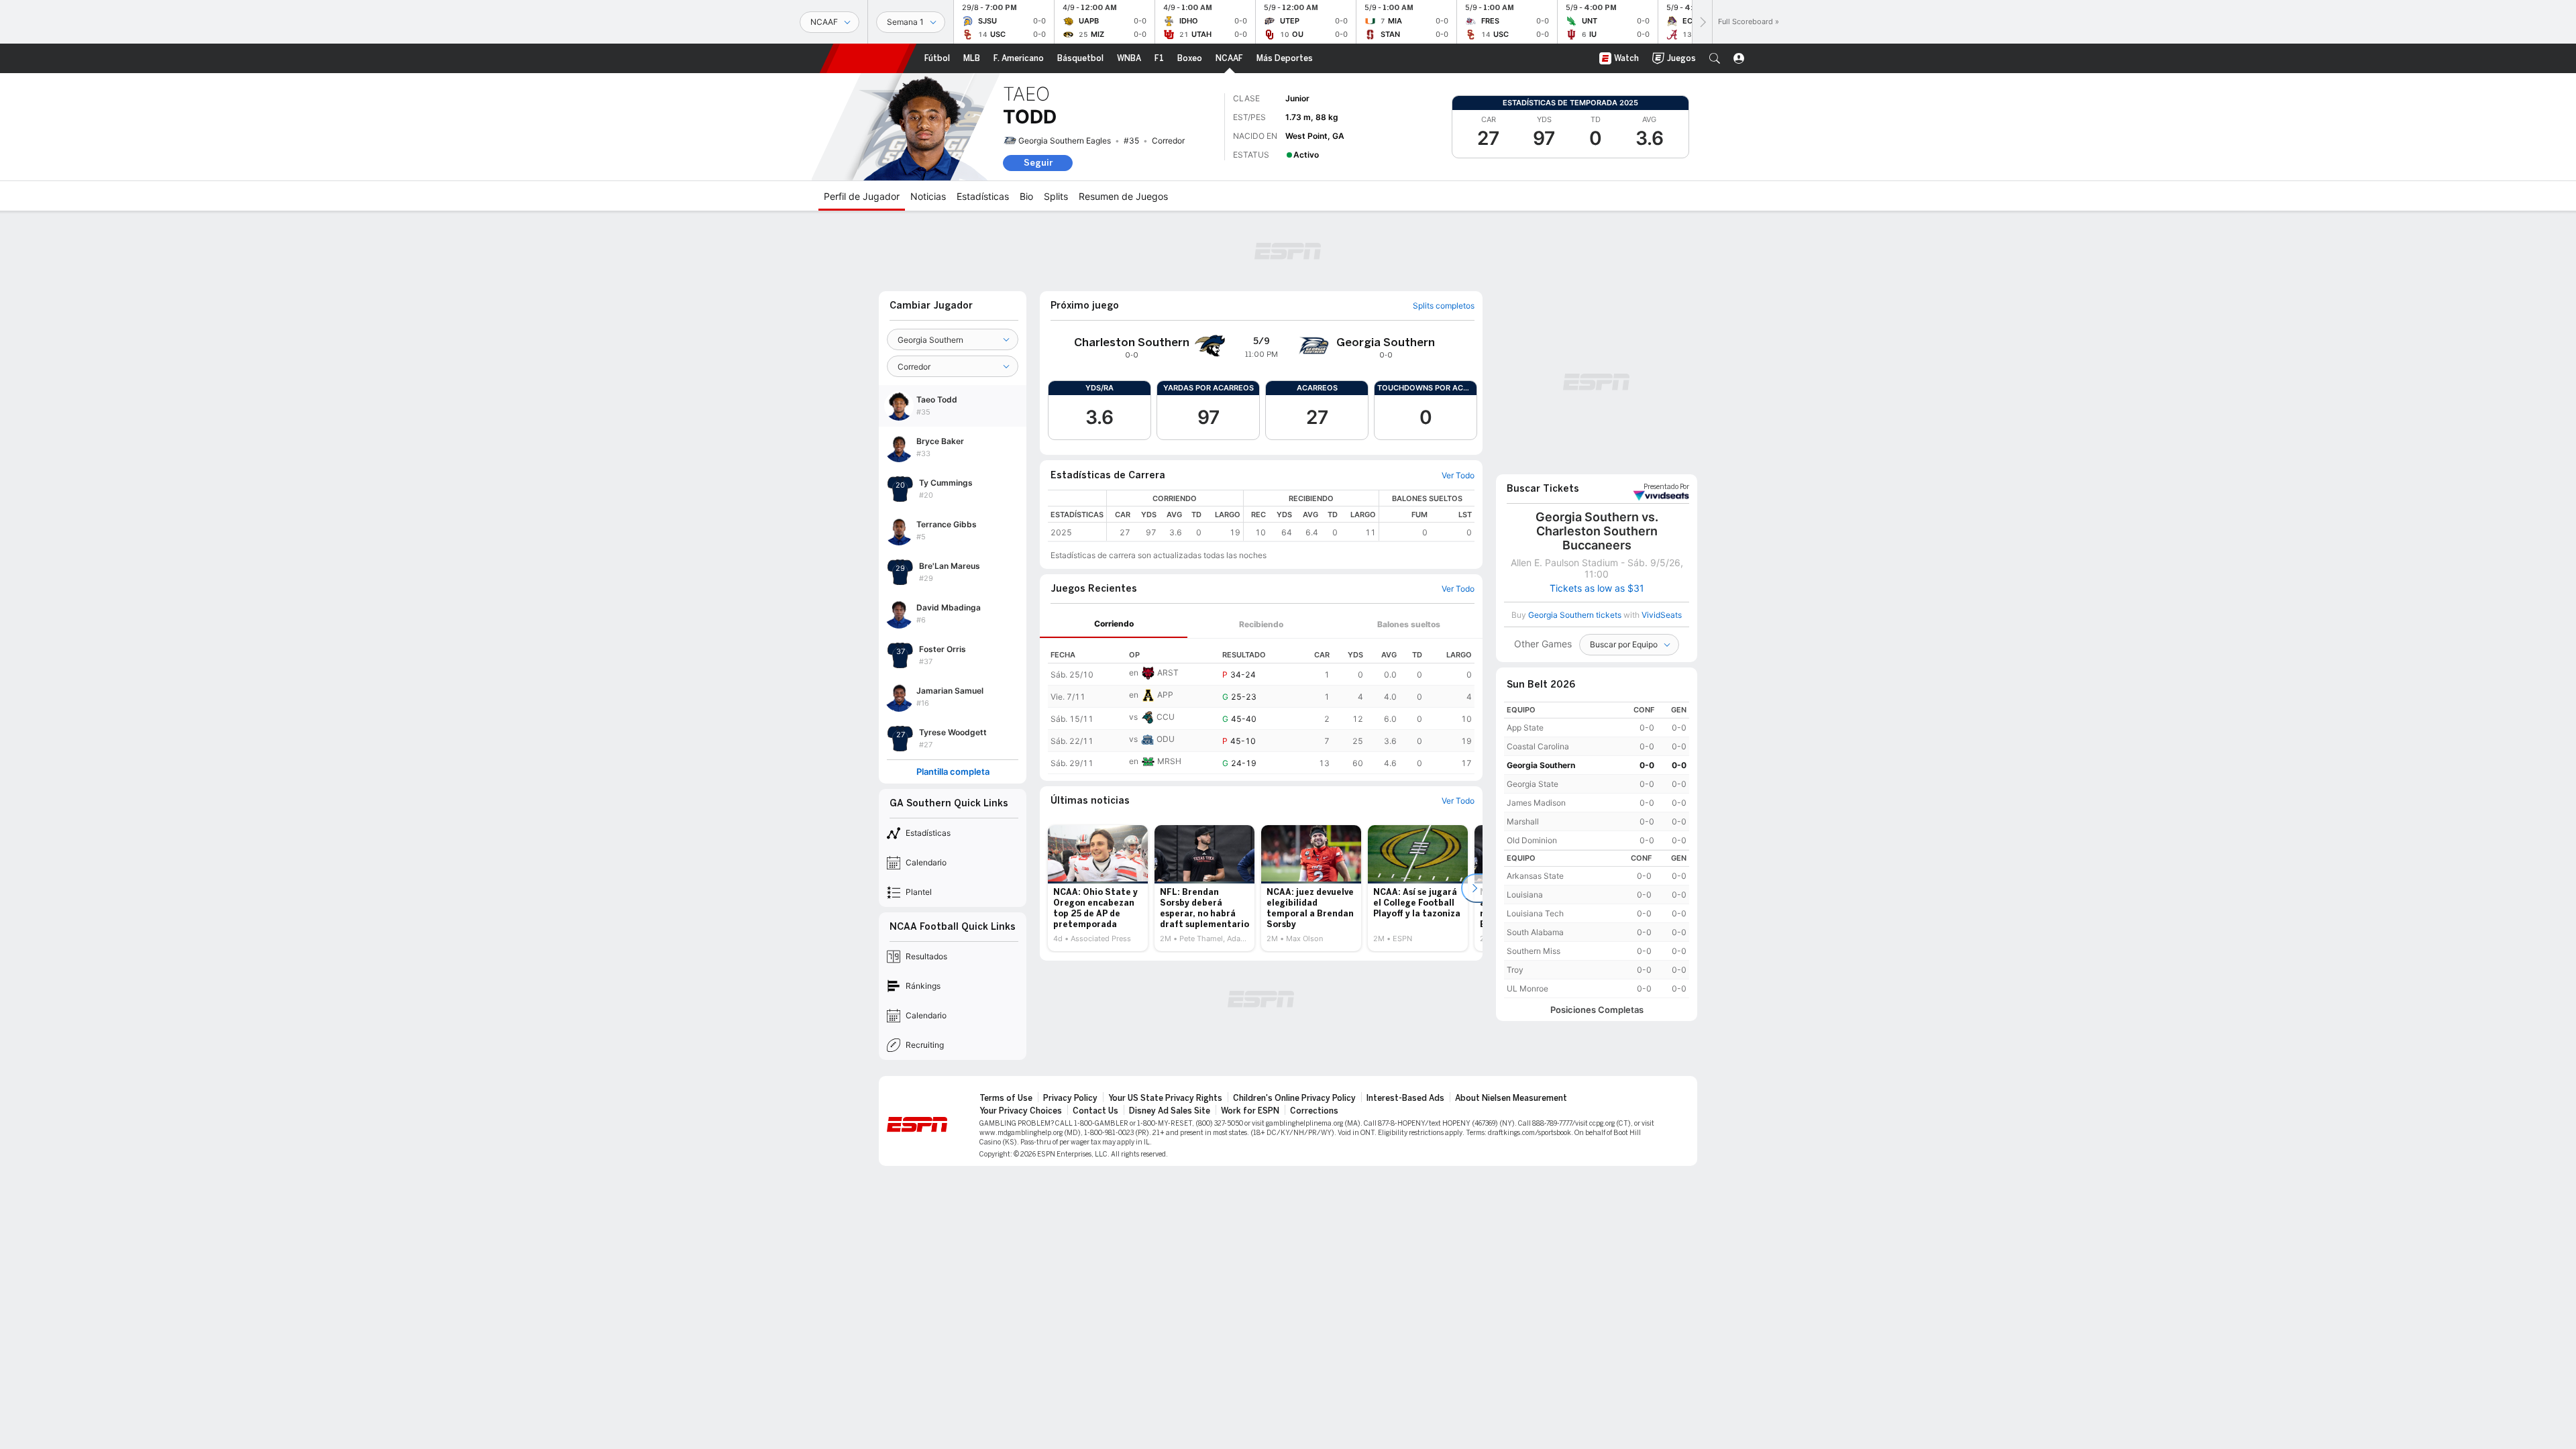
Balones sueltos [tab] (1409, 624)
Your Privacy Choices (1021, 1111)
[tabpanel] (1261, 706)
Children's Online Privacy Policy (1294, 1098)
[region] (1291, 516)
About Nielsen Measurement (1511, 1098)
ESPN (868, 58)
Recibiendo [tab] (1261, 624)
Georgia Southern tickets (1575, 615)
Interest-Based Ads (1405, 1098)
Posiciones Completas (1597, 1010)
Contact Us (1095, 1111)
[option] (1098, 888)
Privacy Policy (1070, 1098)
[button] (1715, 58)
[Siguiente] (1702, 22)
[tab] (1114, 624)
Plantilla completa (953, 772)
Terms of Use (1006, 1098)
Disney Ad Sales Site (1170, 1111)
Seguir (1038, 163)
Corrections (1314, 1111)
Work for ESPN (1250, 1111)
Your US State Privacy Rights (1165, 1098)
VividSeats (1666, 487)
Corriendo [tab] (1114, 624)
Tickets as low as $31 (1597, 588)
